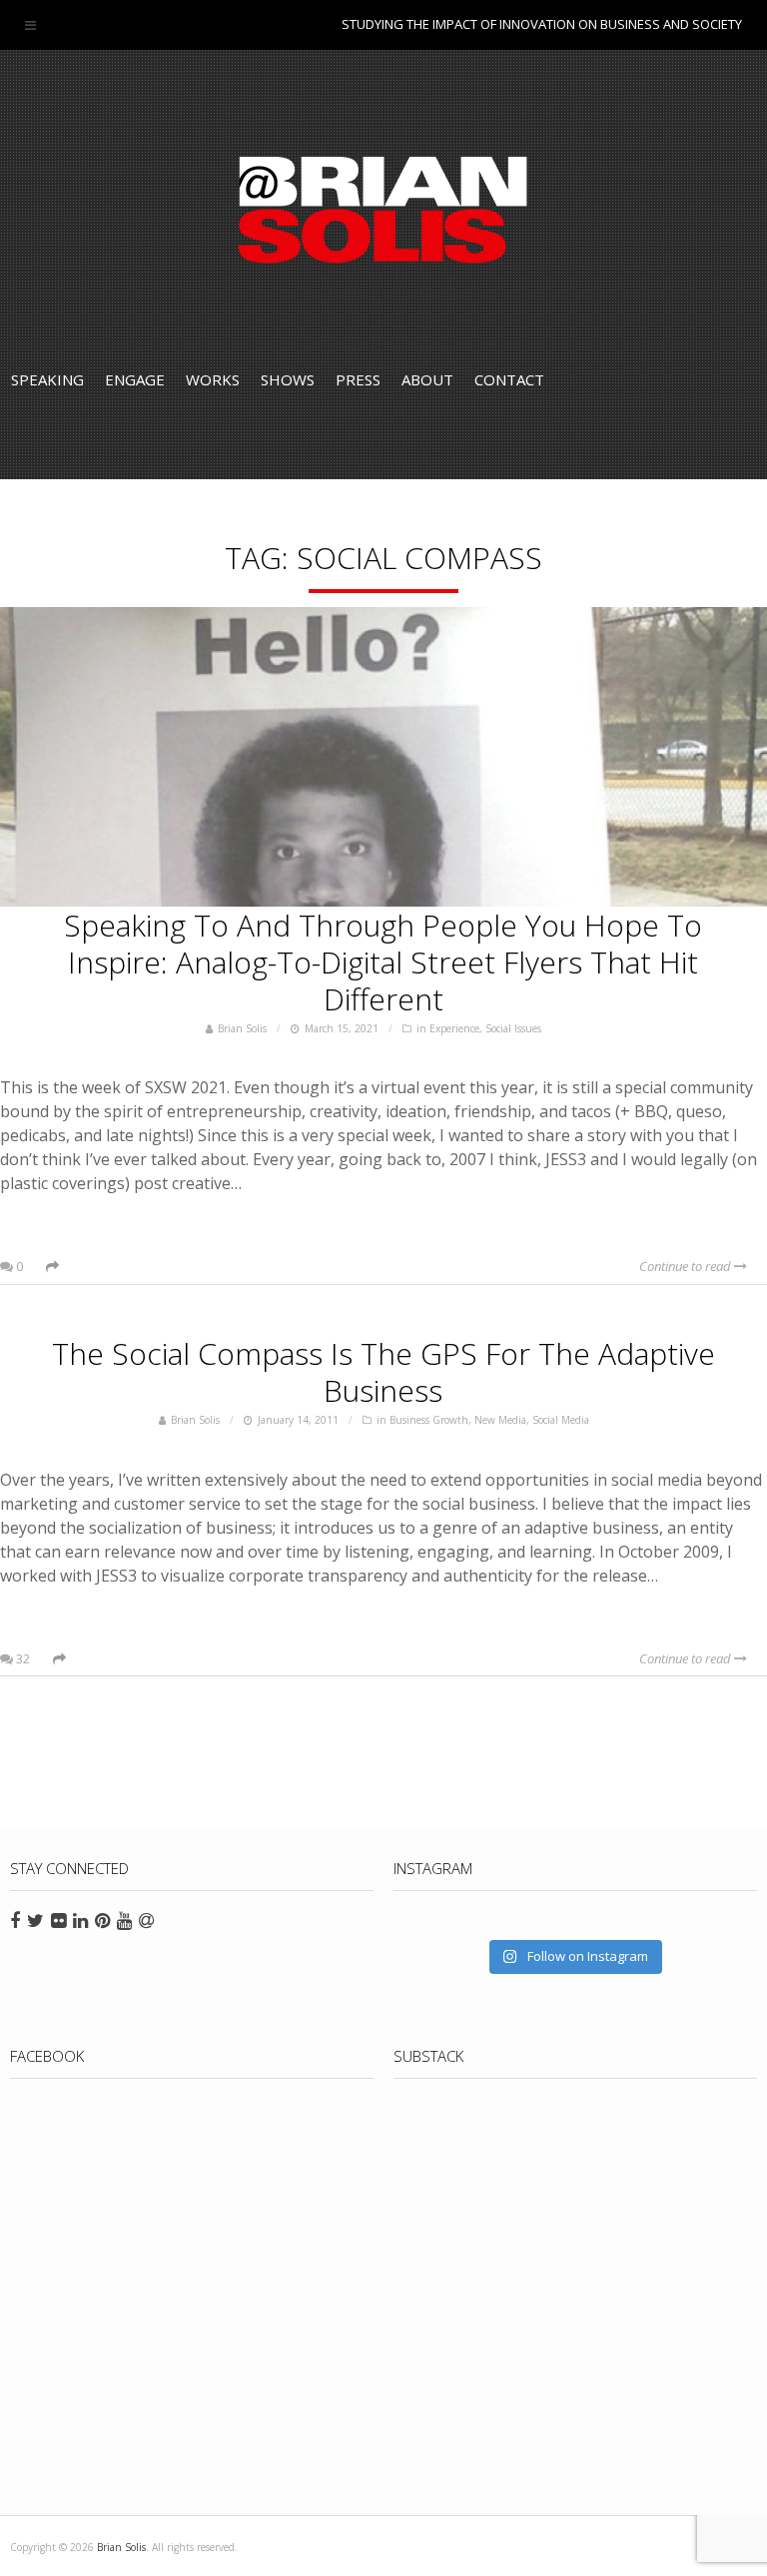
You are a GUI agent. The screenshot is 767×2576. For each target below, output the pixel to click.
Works (213, 379)
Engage (135, 379)
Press (358, 379)
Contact (509, 379)
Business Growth (429, 1420)
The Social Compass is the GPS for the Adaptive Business (383, 1372)
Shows (288, 379)
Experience (454, 1028)
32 (21, 1658)
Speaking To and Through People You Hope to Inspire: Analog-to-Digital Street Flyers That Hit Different (383, 962)
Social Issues (513, 1028)
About (427, 379)
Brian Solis (383, 210)
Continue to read (687, 1266)
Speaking (47, 379)
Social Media (561, 1420)
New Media (500, 1420)
